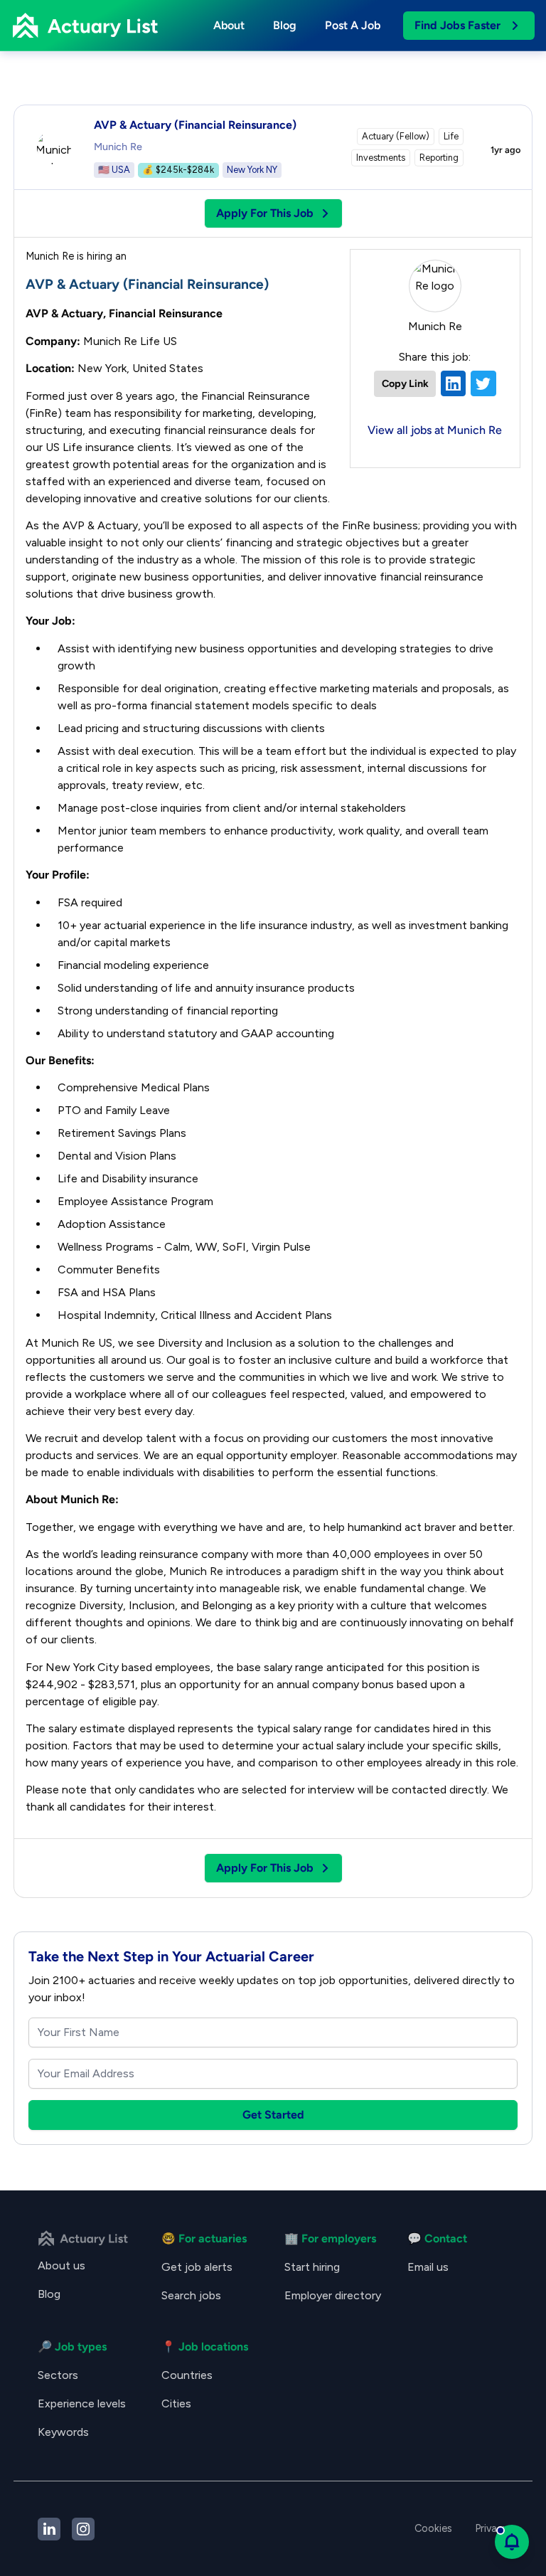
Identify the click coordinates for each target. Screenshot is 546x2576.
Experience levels (82, 2403)
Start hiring (312, 2267)
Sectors (58, 2375)
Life (451, 136)
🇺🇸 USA (114, 170)
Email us (428, 2267)
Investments (381, 158)
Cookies (433, 2528)
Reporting (439, 158)
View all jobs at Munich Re (435, 430)
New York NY (252, 170)
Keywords (63, 2432)
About (229, 25)
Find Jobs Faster (457, 25)
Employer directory (333, 2295)
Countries (187, 2375)
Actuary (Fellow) (396, 136)
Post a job (353, 25)
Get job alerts (197, 2267)
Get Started (273, 2115)
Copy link (405, 383)
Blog (285, 25)
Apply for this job (265, 213)
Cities (176, 2403)
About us (61, 2265)
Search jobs (191, 2295)
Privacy (492, 2528)
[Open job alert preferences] (512, 2542)
